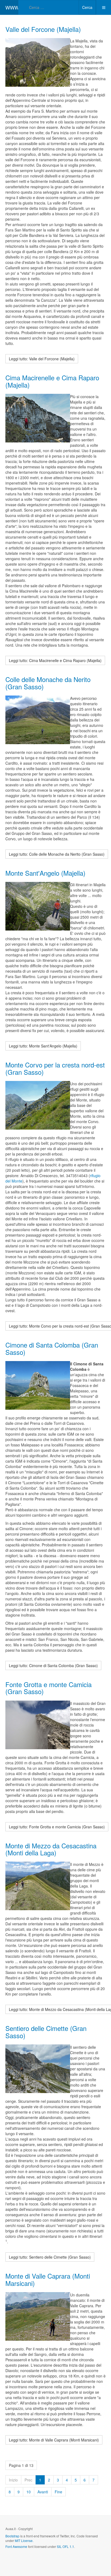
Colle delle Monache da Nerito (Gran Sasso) (48, 683)
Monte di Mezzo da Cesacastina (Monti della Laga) (51, 1849)
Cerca (87, 7)
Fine (58, 2492)
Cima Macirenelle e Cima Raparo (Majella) (52, 381)
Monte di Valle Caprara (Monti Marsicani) (48, 2279)
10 (29, 2492)
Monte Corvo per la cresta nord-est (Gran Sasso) (55, 1068)
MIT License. (24, 2540)
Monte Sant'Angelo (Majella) (45, 873)
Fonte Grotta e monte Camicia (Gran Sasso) (48, 1688)
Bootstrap (12, 2536)
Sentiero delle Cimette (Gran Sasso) (46, 2032)
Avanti (43, 2492)
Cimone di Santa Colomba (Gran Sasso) (52, 1348)
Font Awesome (16, 2546)
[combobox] (48, 7)
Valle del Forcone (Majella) (43, 29)
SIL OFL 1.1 (65, 2546)
